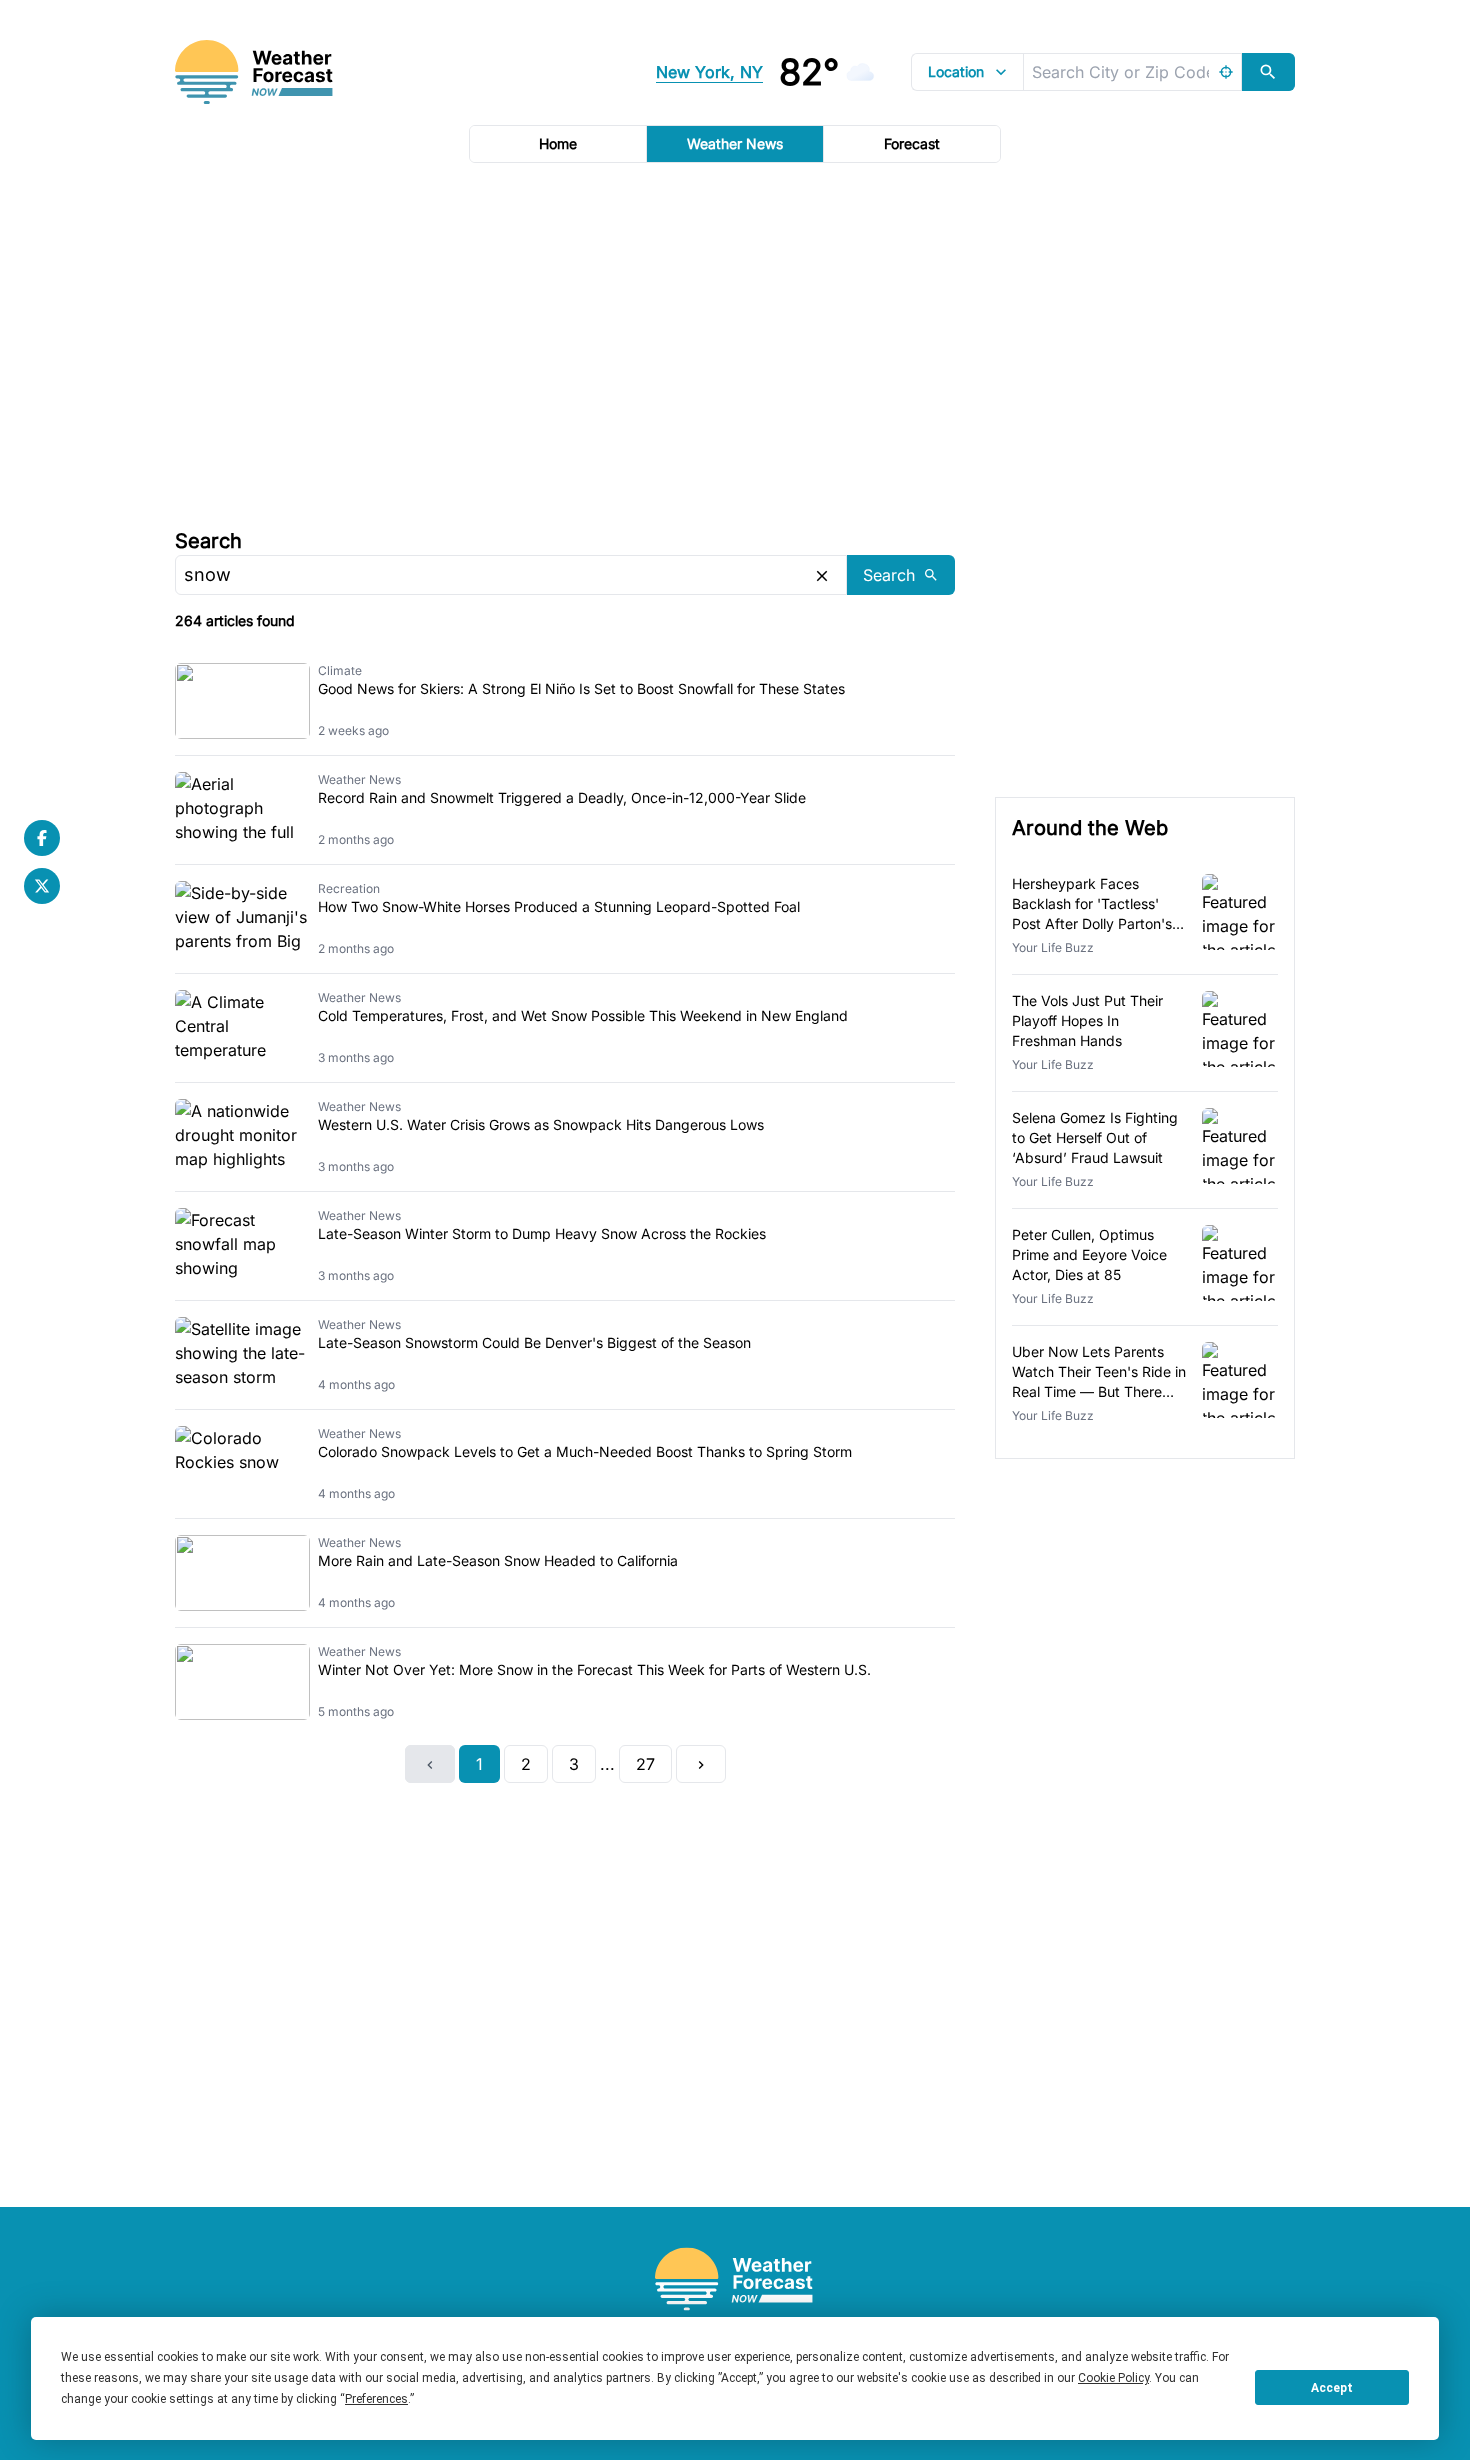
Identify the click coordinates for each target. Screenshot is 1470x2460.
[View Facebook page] (42, 838)
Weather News (735, 143)
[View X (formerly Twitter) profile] (42, 886)
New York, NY (709, 72)
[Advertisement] (735, 343)
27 (645, 1764)
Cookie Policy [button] (1113, 2378)
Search (208, 541)
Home (558, 143)
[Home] (735, 2279)
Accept (1332, 2388)
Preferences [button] (376, 2399)
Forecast (912, 143)
